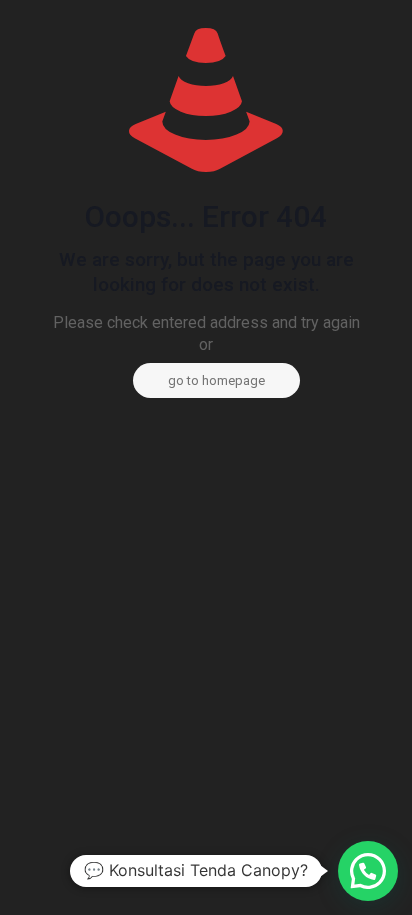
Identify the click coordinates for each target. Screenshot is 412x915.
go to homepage (216, 380)
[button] (368, 871)
